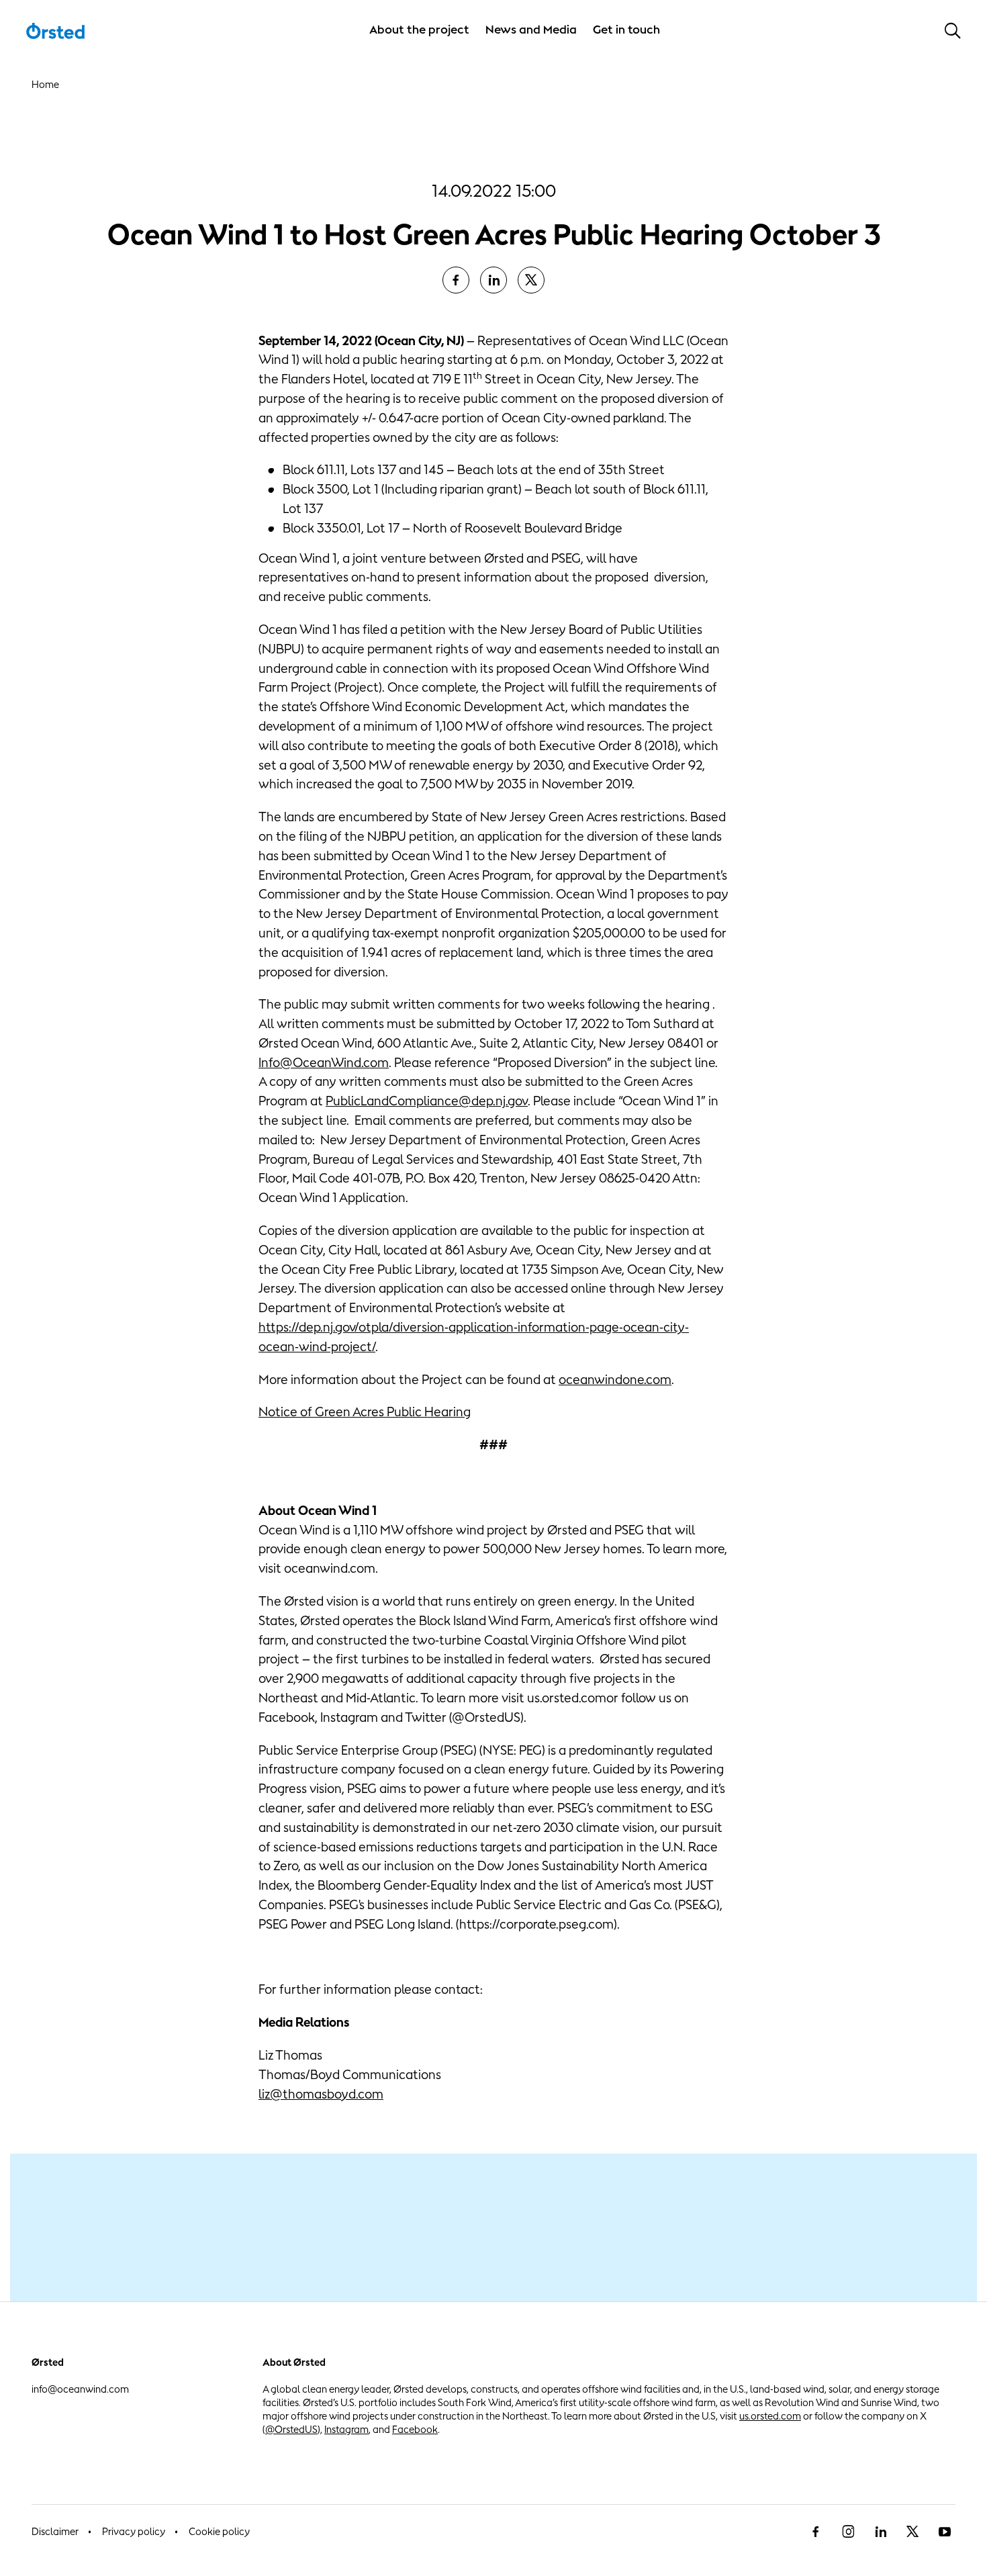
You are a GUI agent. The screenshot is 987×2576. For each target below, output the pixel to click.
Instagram (346, 2429)
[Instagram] (848, 2532)
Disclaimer (55, 2531)
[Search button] (953, 30)
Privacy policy (134, 2531)
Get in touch (626, 30)
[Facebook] (816, 2532)
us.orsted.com (770, 2416)
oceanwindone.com (615, 1379)
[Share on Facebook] (456, 280)
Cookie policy (219, 2531)
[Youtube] (945, 2532)
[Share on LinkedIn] (493, 280)
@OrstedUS (291, 2429)
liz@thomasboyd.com (321, 2094)
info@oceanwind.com (80, 2389)
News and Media (531, 30)
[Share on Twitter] (531, 280)
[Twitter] (912, 2532)
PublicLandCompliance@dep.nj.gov (427, 1101)
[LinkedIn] (880, 2532)
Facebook (415, 2429)
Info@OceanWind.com (324, 1062)
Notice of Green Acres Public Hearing (365, 1412)
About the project (419, 30)
